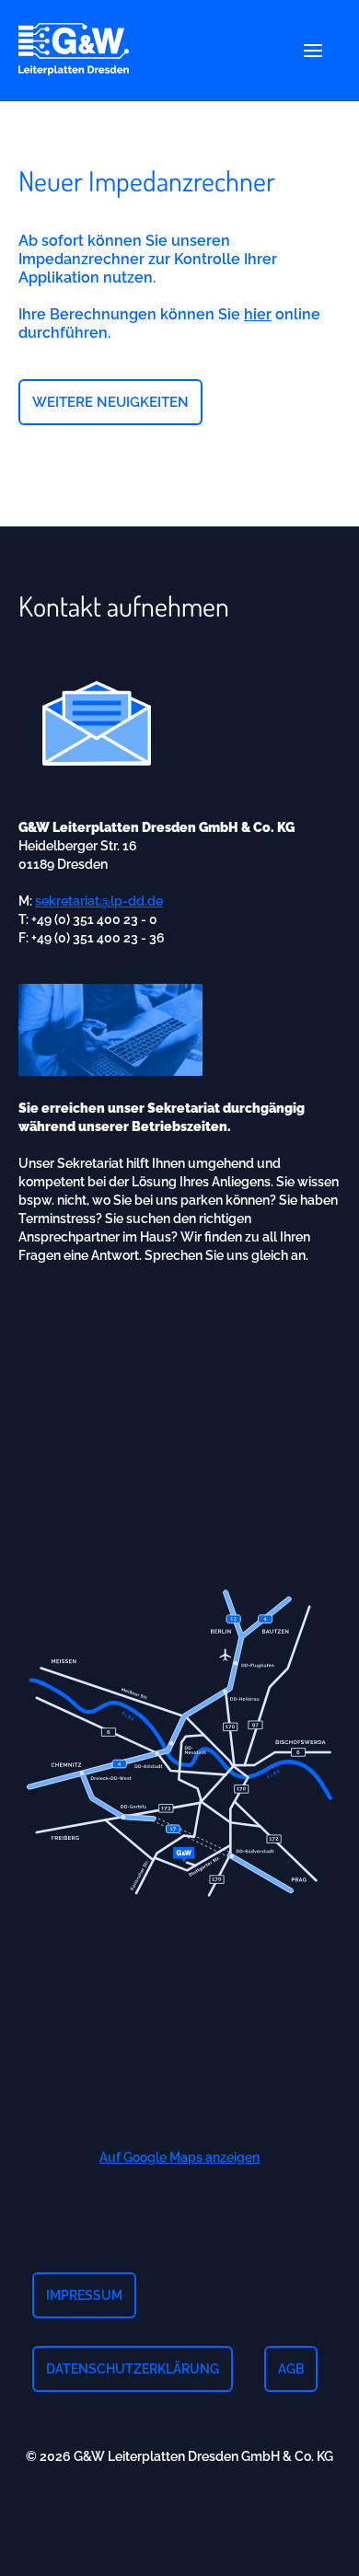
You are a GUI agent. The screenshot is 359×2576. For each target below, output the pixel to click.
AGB (291, 2369)
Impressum (84, 2295)
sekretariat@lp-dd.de (99, 901)
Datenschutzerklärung (133, 2369)
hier (258, 314)
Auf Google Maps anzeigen (179, 2157)
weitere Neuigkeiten (110, 402)
